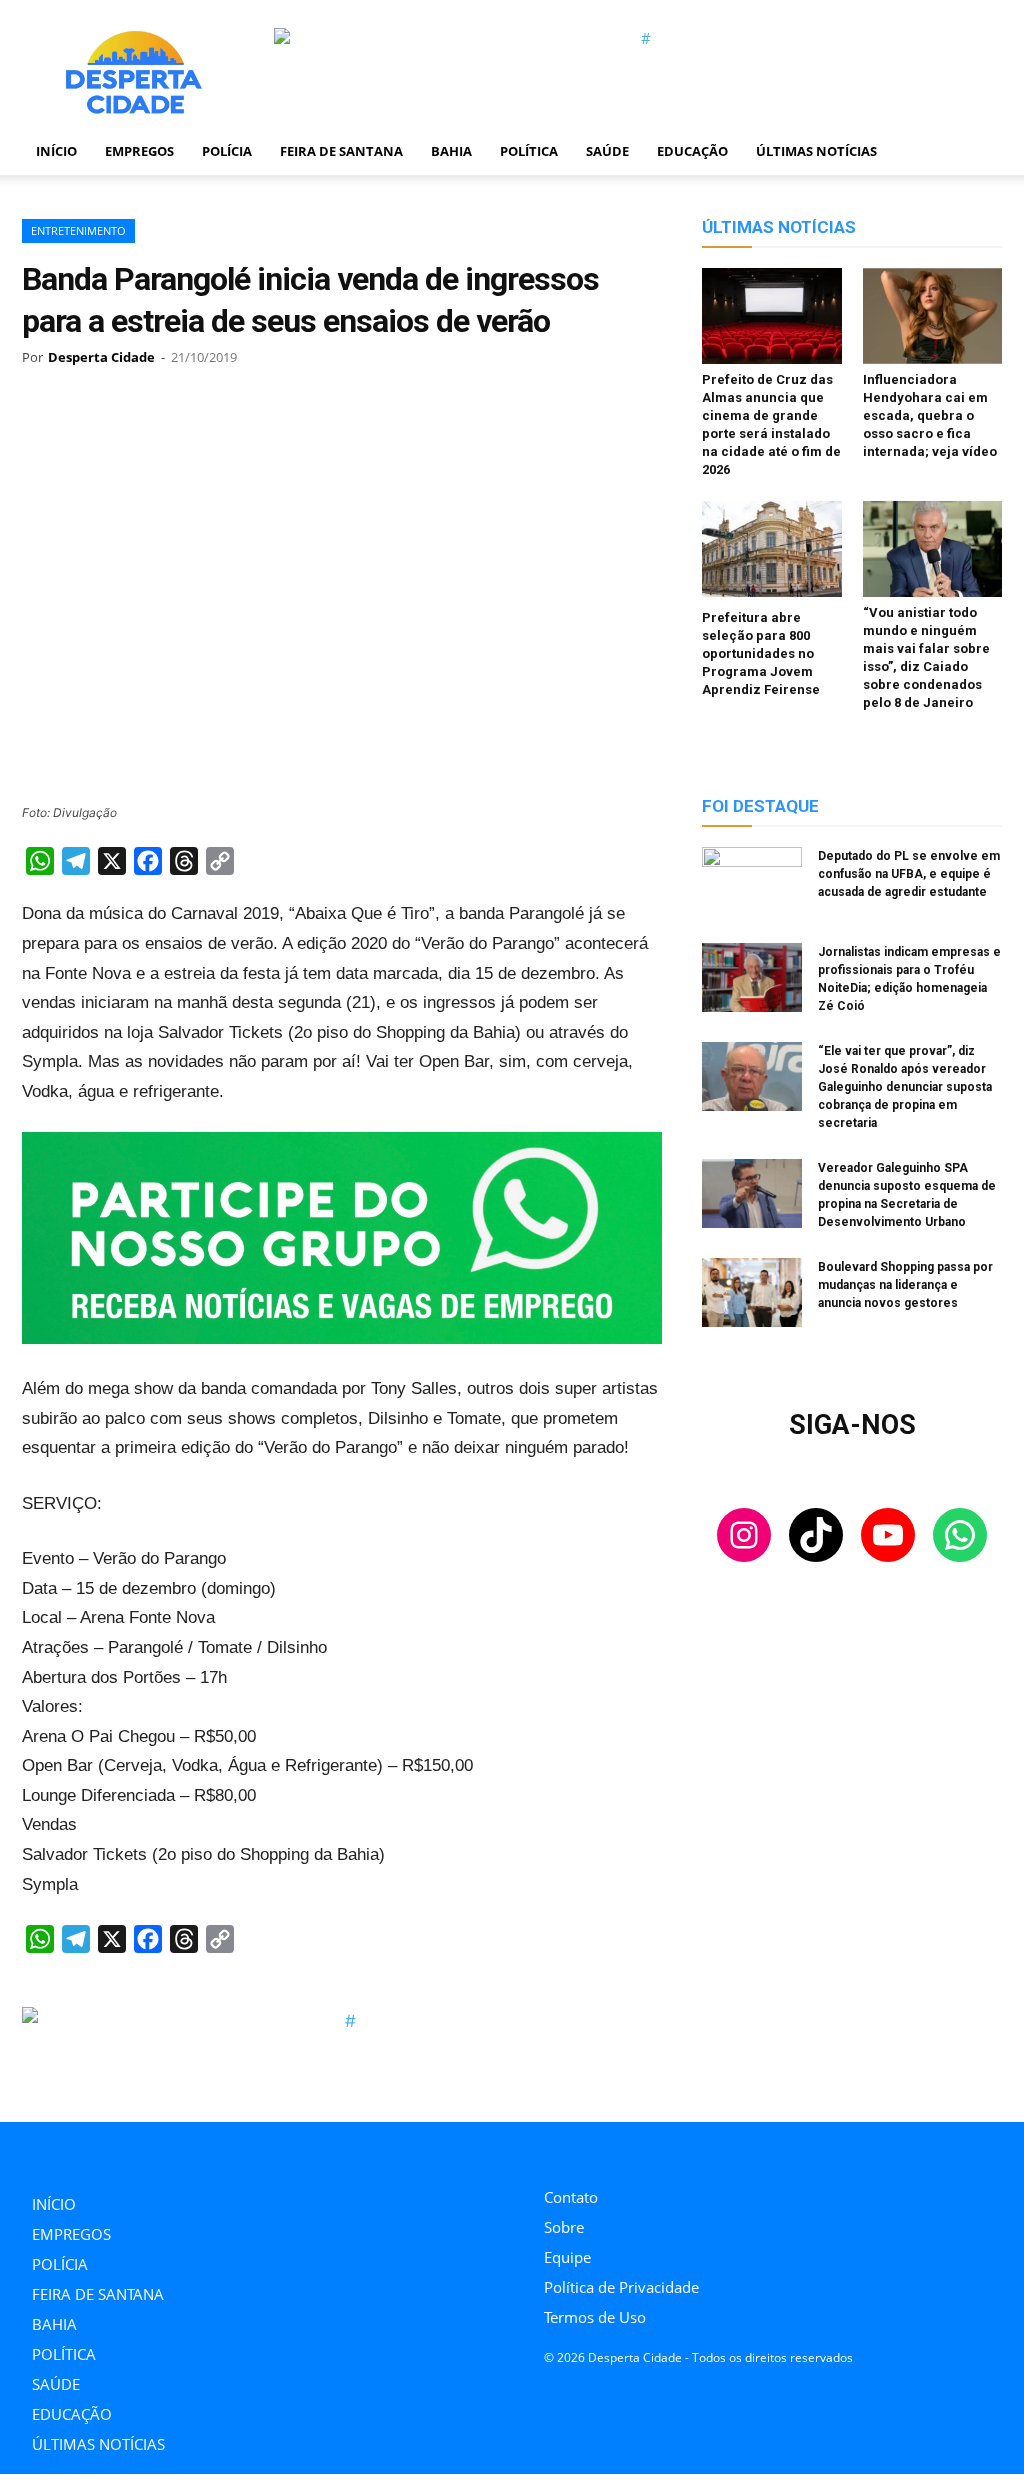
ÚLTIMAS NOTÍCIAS (816, 151)
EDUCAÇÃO (692, 151)
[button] (978, 152)
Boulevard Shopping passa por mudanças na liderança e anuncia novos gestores (905, 1285)
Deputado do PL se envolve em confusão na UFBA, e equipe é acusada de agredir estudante (909, 874)
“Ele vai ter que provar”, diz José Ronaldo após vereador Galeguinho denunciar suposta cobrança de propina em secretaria (905, 1087)
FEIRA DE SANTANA (341, 151)
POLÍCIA (227, 151)
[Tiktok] (594, 2149)
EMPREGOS (139, 151)
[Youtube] (639, 2149)
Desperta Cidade (101, 357)
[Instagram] (549, 2149)
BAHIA (451, 151)
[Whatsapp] (684, 2149)
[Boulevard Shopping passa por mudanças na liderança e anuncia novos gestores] (752, 1295)
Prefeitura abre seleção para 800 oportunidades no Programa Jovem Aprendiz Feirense (761, 653)
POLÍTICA (529, 151)
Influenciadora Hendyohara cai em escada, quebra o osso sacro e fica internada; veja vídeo (930, 415)
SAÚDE (607, 151)
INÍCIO (56, 151)
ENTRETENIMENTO (78, 230)
